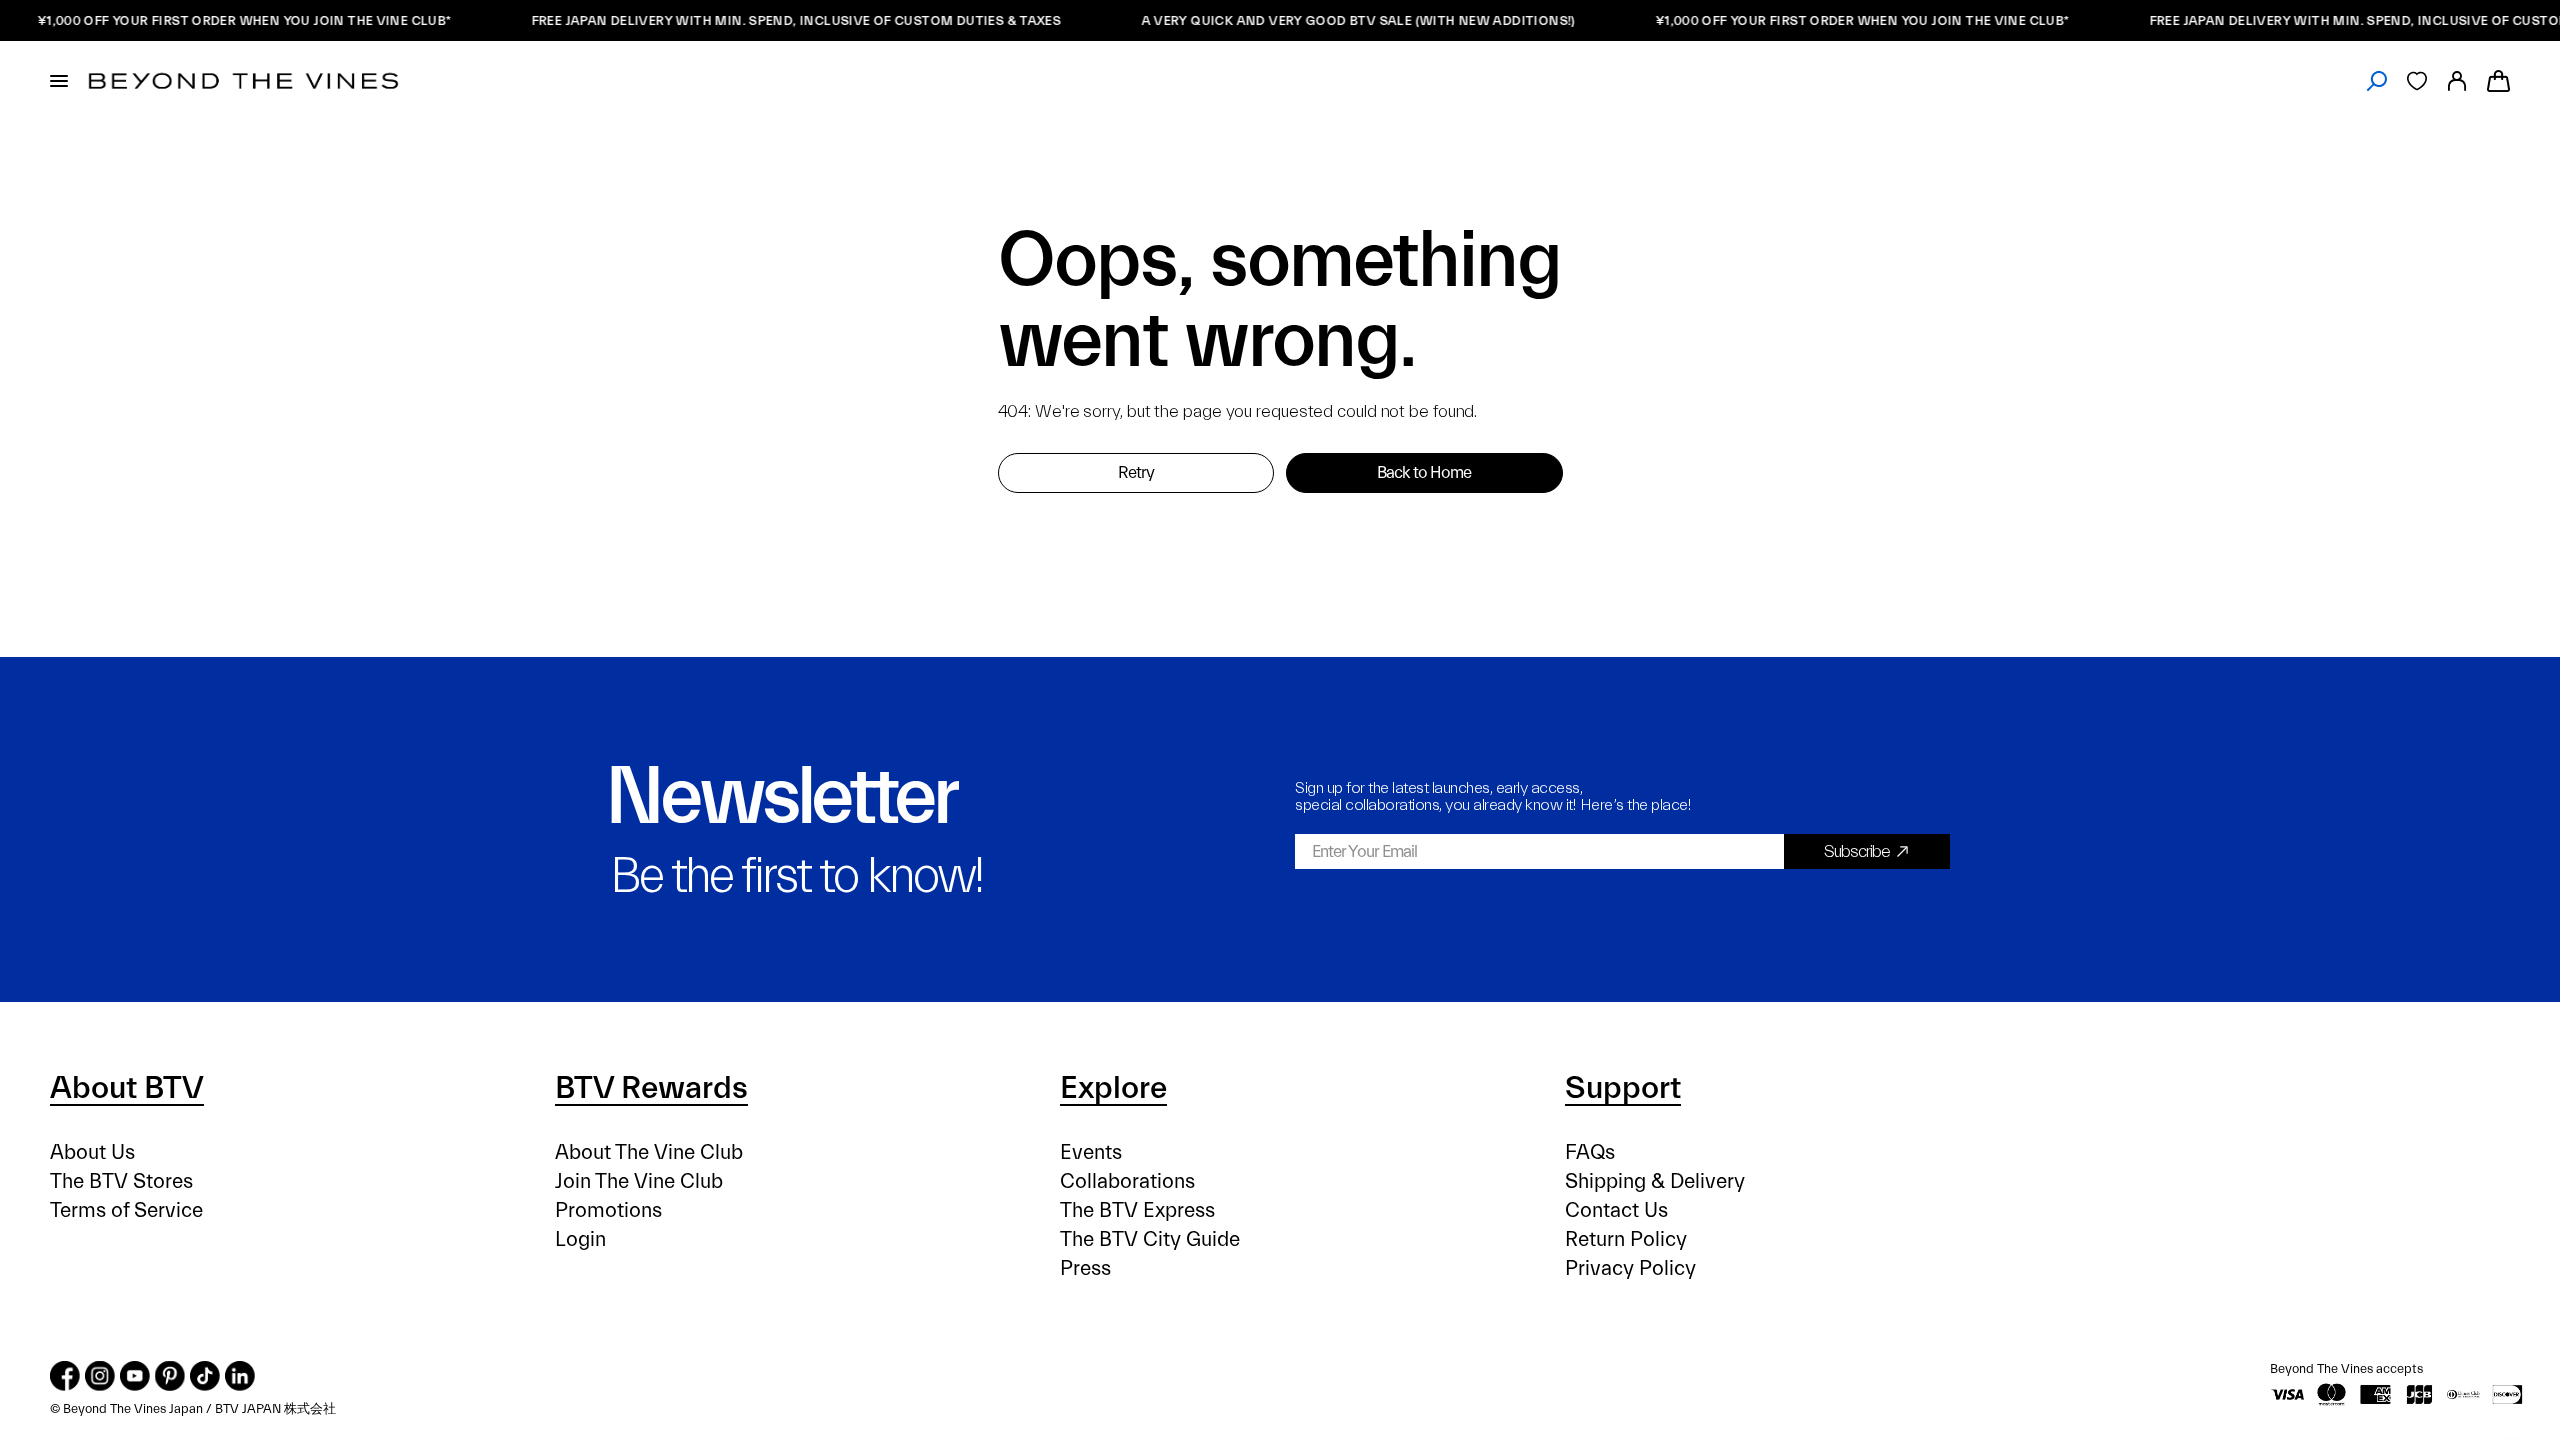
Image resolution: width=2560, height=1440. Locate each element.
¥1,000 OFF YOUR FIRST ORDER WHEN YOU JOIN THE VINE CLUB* (225, 20)
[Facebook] (65, 1376)
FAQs (1590, 1152)
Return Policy (1626, 1239)
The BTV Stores (121, 1181)
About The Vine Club (649, 1152)
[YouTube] (135, 1376)
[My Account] (2457, 81)
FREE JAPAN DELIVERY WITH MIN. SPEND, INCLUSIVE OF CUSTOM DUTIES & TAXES (777, 20)
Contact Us (1616, 1210)
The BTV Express (1137, 1210)
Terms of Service (126, 1210)
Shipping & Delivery (1655, 1181)
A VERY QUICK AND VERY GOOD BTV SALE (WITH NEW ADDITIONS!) (1339, 20)
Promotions (608, 1210)
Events (1091, 1152)
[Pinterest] (170, 1376)
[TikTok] (205, 1376)
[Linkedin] (240, 1376)
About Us (92, 1152)
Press (1085, 1268)
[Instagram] (100, 1376)
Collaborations (1127, 1181)
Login (580, 1239)
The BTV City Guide (1150, 1239)
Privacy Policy (1630, 1268)
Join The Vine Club (639, 1181)
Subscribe (1857, 851)
